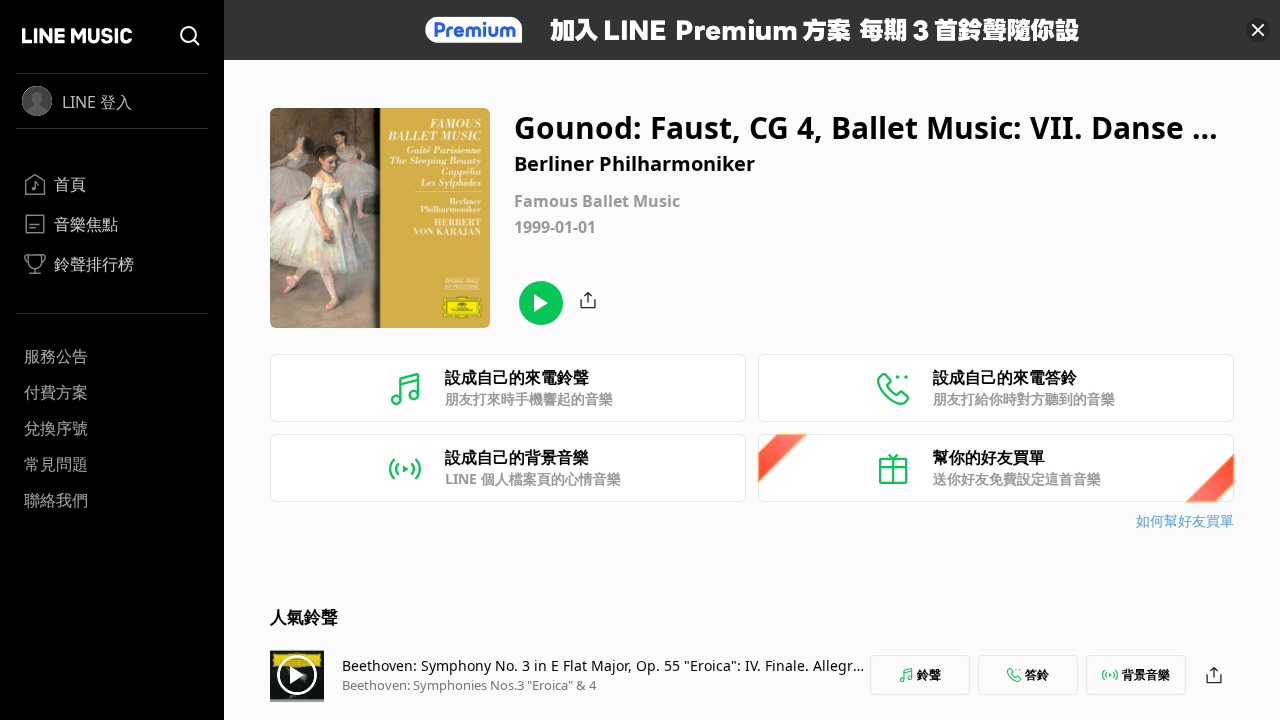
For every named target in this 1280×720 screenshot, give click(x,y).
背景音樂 (1146, 674)
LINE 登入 (97, 102)
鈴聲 (929, 674)
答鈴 (1037, 674)
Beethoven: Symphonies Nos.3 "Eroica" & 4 (469, 685)
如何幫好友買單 (1185, 520)
